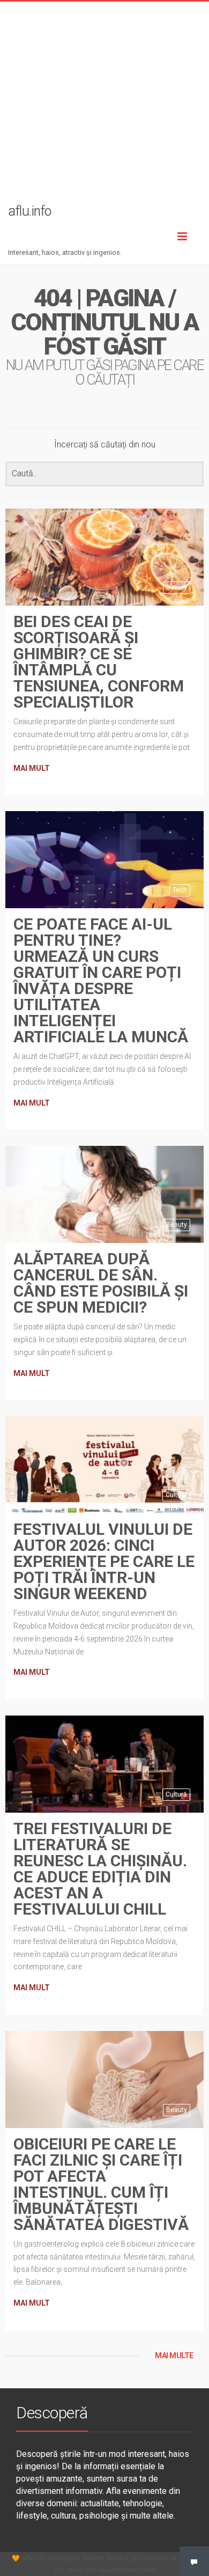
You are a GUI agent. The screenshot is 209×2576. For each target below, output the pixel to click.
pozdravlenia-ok (154, 2558)
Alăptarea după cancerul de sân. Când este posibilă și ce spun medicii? (101, 1283)
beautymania (118, 2570)
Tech (180, 890)
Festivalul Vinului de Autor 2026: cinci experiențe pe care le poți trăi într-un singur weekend (104, 1561)
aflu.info (34, 2558)
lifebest (94, 2558)
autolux (118, 2558)
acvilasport (64, 2558)
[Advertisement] (104, 106)
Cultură (176, 1495)
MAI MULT (32, 768)
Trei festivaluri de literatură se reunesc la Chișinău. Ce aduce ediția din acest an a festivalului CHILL (100, 1869)
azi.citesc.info (75, 2570)
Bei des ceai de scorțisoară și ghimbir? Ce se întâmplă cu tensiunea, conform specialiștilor (99, 662)
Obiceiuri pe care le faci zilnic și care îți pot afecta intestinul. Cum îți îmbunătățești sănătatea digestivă (101, 2184)
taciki (147, 2570)
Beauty (177, 587)
